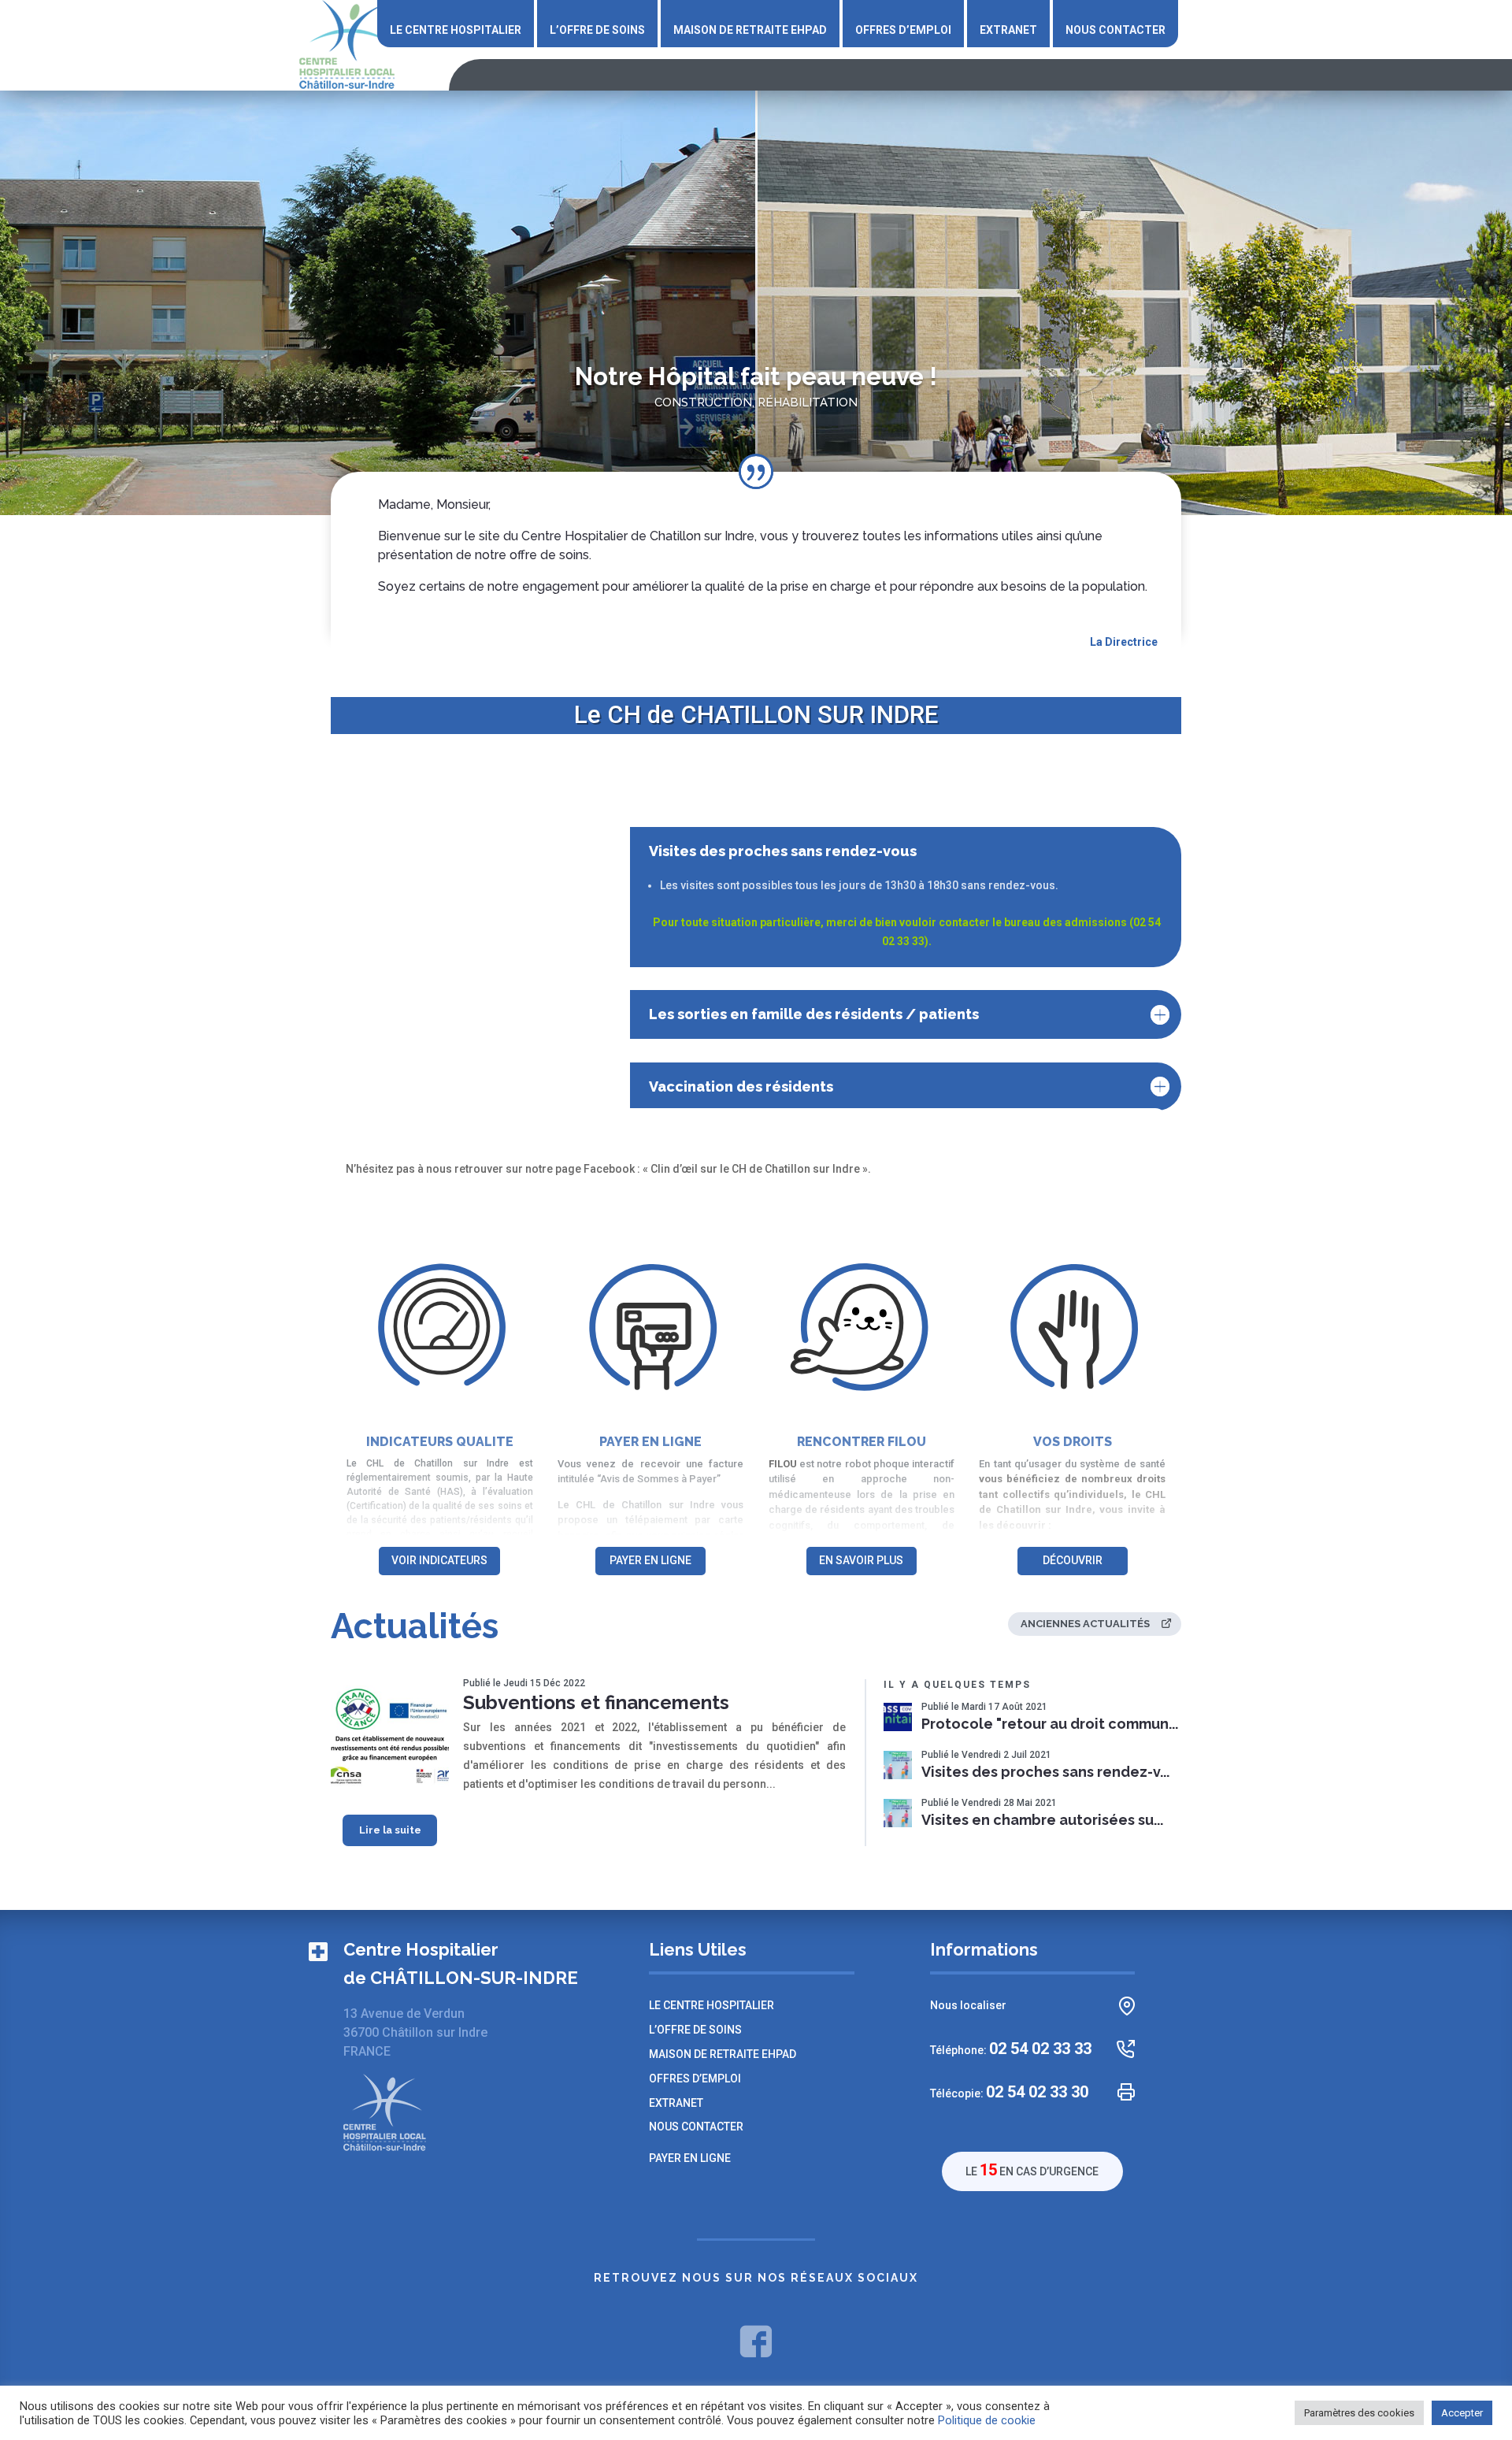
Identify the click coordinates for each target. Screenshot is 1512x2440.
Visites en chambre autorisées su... (1042, 1820)
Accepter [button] (1462, 2413)
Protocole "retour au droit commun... (1050, 1724)
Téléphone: (1011, 2049)
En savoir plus (861, 1560)
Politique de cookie (987, 2420)
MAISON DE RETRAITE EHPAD (750, 30)
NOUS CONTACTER (1115, 30)
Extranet (1008, 30)
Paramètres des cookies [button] (1359, 2413)
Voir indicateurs (439, 1560)
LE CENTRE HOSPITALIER (456, 30)
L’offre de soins (597, 30)
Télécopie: (1009, 2092)
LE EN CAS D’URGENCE (1032, 2170)
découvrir (1073, 1560)
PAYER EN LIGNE (650, 1560)
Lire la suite (390, 1830)
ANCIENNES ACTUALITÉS (1085, 1624)
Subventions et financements (596, 1703)
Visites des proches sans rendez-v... (1045, 1772)
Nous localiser (968, 2005)
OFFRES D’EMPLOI (903, 30)
